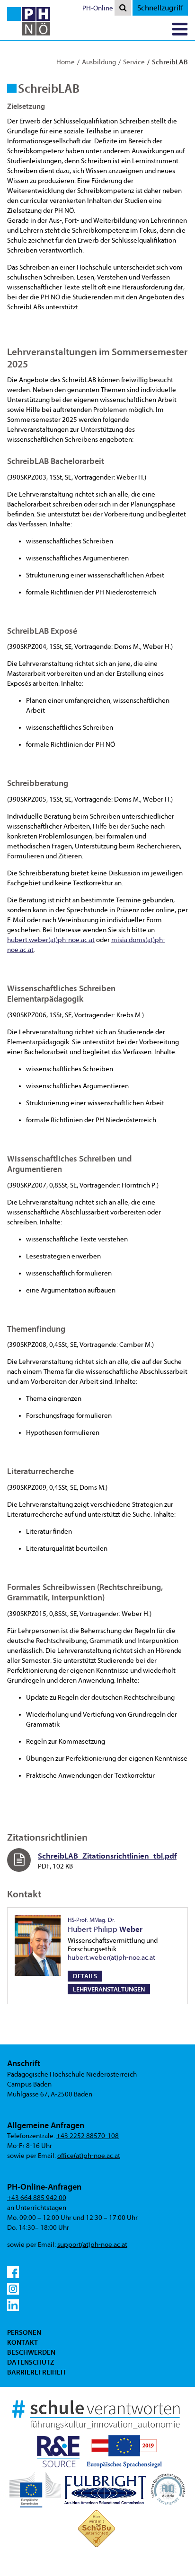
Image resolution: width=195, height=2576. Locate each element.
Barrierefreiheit (37, 2372)
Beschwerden (31, 2352)
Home (66, 62)
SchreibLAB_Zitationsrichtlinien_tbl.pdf (107, 1856)
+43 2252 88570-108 (88, 2136)
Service (134, 62)
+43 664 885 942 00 (37, 2198)
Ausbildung (99, 62)
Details (85, 1976)
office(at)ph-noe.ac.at (89, 2156)
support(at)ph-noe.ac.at (92, 2245)
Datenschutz (31, 2362)
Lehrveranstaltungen (109, 1989)
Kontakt (22, 2342)
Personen (24, 2332)
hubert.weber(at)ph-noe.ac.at (51, 940)
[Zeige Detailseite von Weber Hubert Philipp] (38, 1945)
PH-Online (98, 8)
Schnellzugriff (160, 8)
